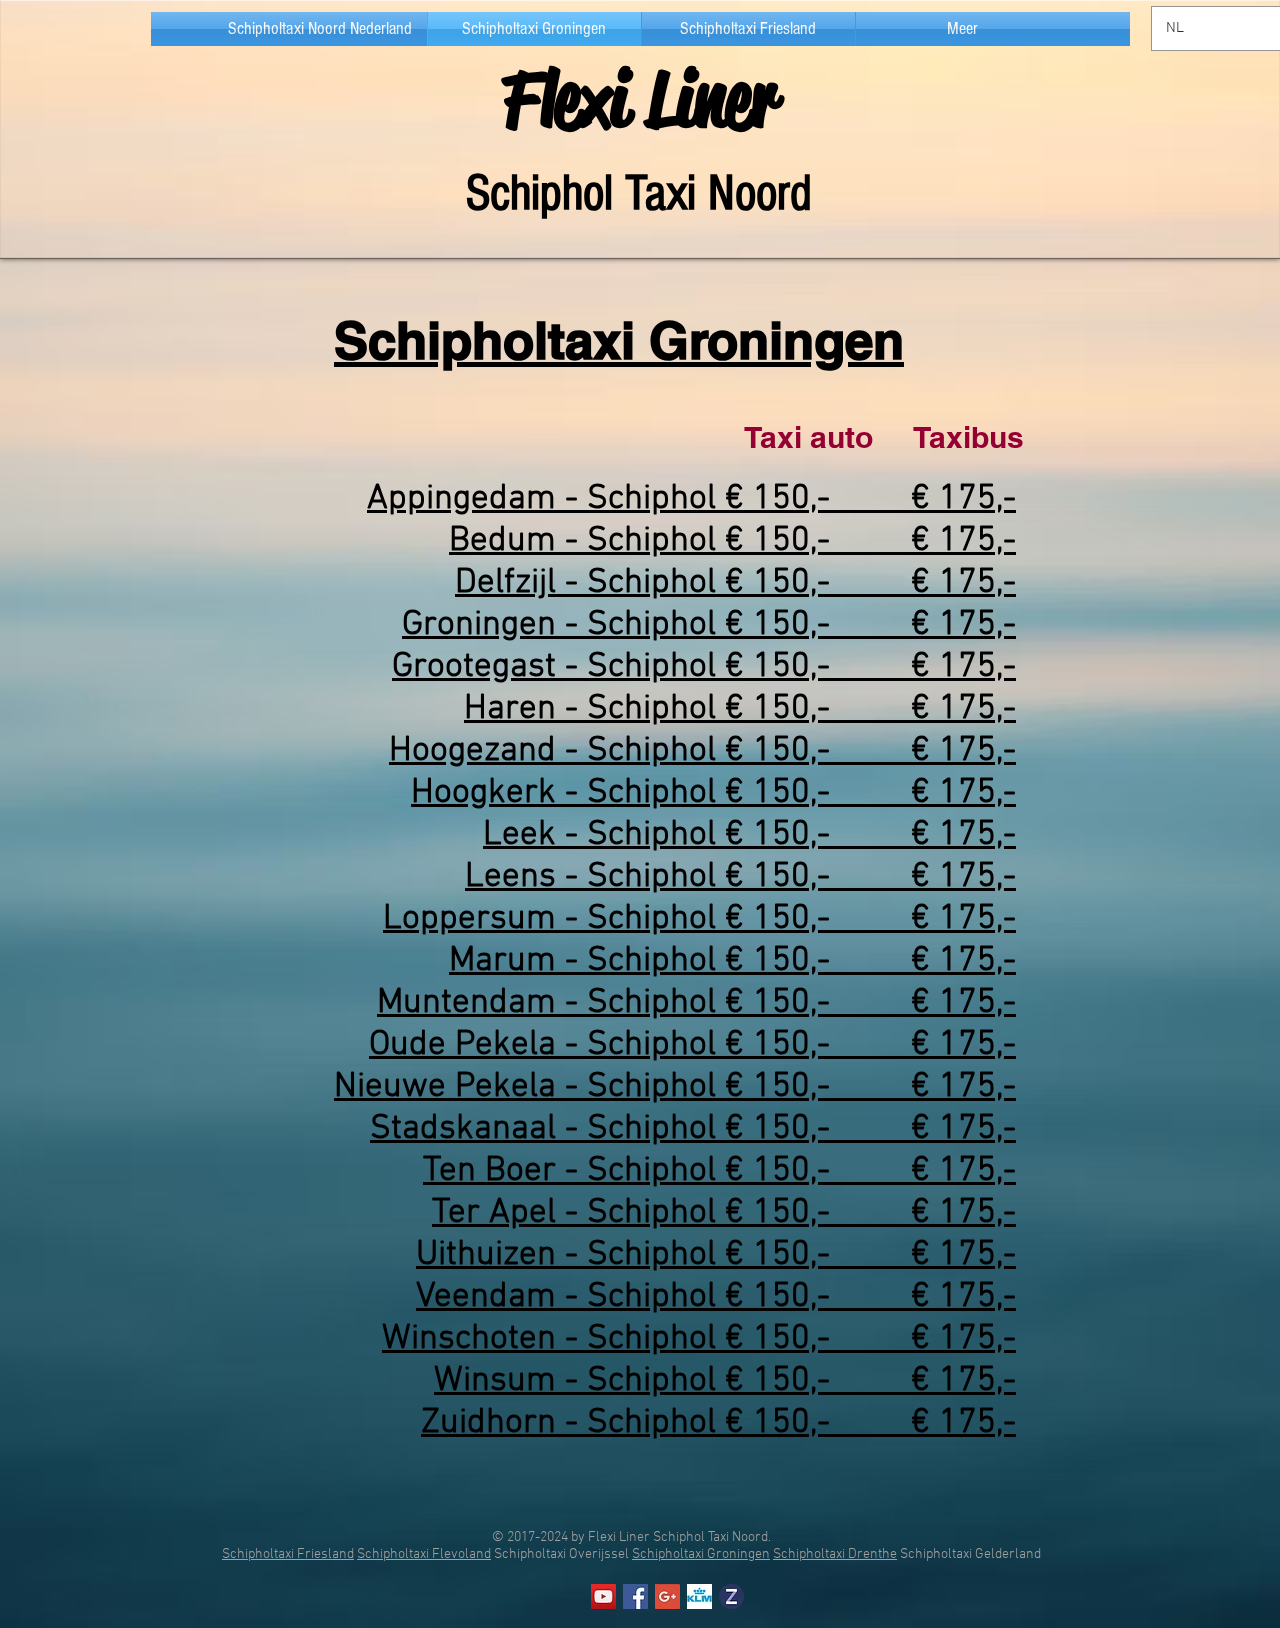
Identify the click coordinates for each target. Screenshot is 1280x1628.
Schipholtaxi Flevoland (424, 1554)
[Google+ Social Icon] (667, 1596)
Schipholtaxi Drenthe (835, 1554)
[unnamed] (731, 1596)
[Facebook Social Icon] (635, 1596)
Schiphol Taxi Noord (639, 193)
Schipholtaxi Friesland (288, 1554)
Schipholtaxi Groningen (701, 1554)
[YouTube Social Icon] (603, 1596)
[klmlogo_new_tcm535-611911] (699, 1596)
